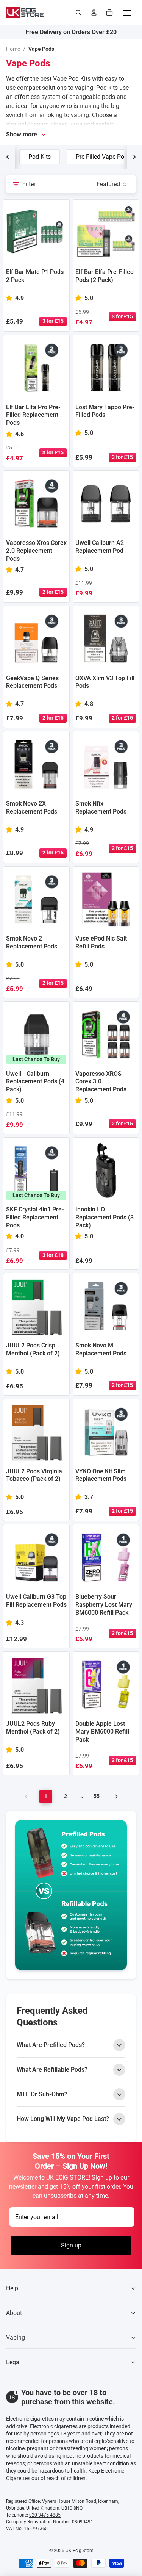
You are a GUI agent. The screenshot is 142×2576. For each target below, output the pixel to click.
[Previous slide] (8, 157)
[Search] (78, 13)
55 (97, 1796)
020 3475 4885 (45, 2515)
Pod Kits (40, 157)
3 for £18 (53, 1255)
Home (13, 49)
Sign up (71, 2245)
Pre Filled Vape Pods (103, 157)
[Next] (116, 1797)
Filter (29, 184)
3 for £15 (53, 321)
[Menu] (127, 13)
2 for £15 (53, 592)
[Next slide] (134, 157)
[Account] (94, 13)
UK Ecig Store (79, 2551)
